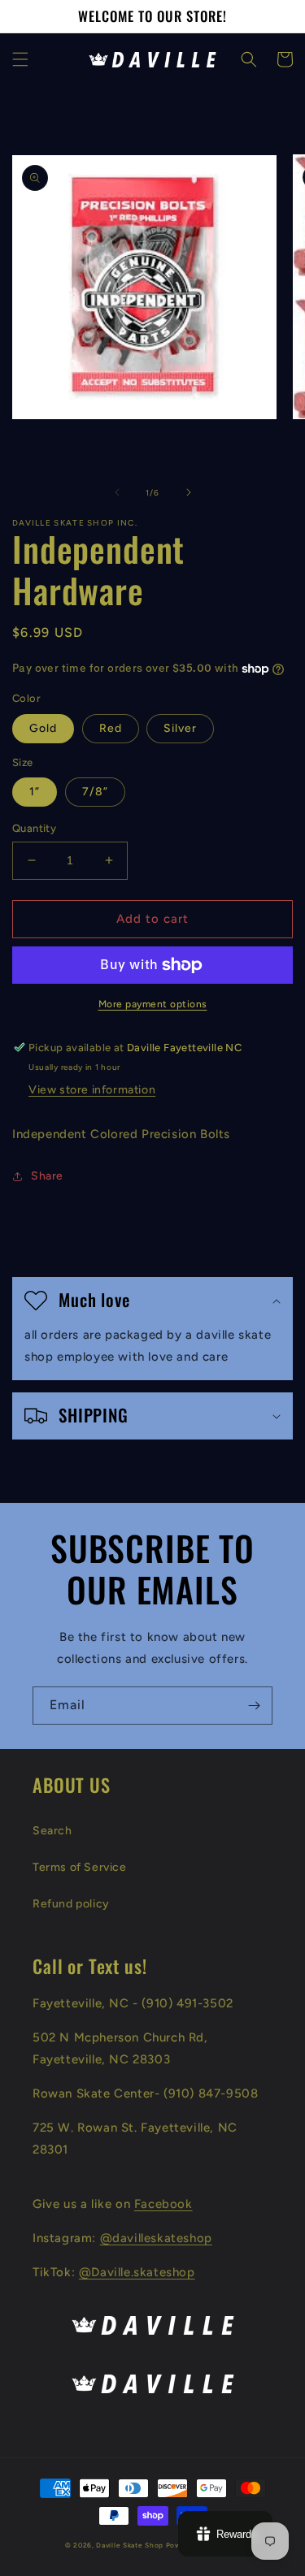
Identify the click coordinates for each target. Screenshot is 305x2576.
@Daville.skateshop (137, 2272)
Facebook (163, 2204)
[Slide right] (189, 492)
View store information (92, 1090)
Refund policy (71, 1904)
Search (52, 1831)
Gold (43, 728)
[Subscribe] (254, 1706)
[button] (20, 59)
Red (111, 728)
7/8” (95, 792)
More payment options (153, 1004)
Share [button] (47, 1176)
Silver (180, 728)
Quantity (34, 828)
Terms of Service (80, 1867)
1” (35, 792)
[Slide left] (117, 492)
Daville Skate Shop (130, 2545)
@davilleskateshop (156, 2238)
